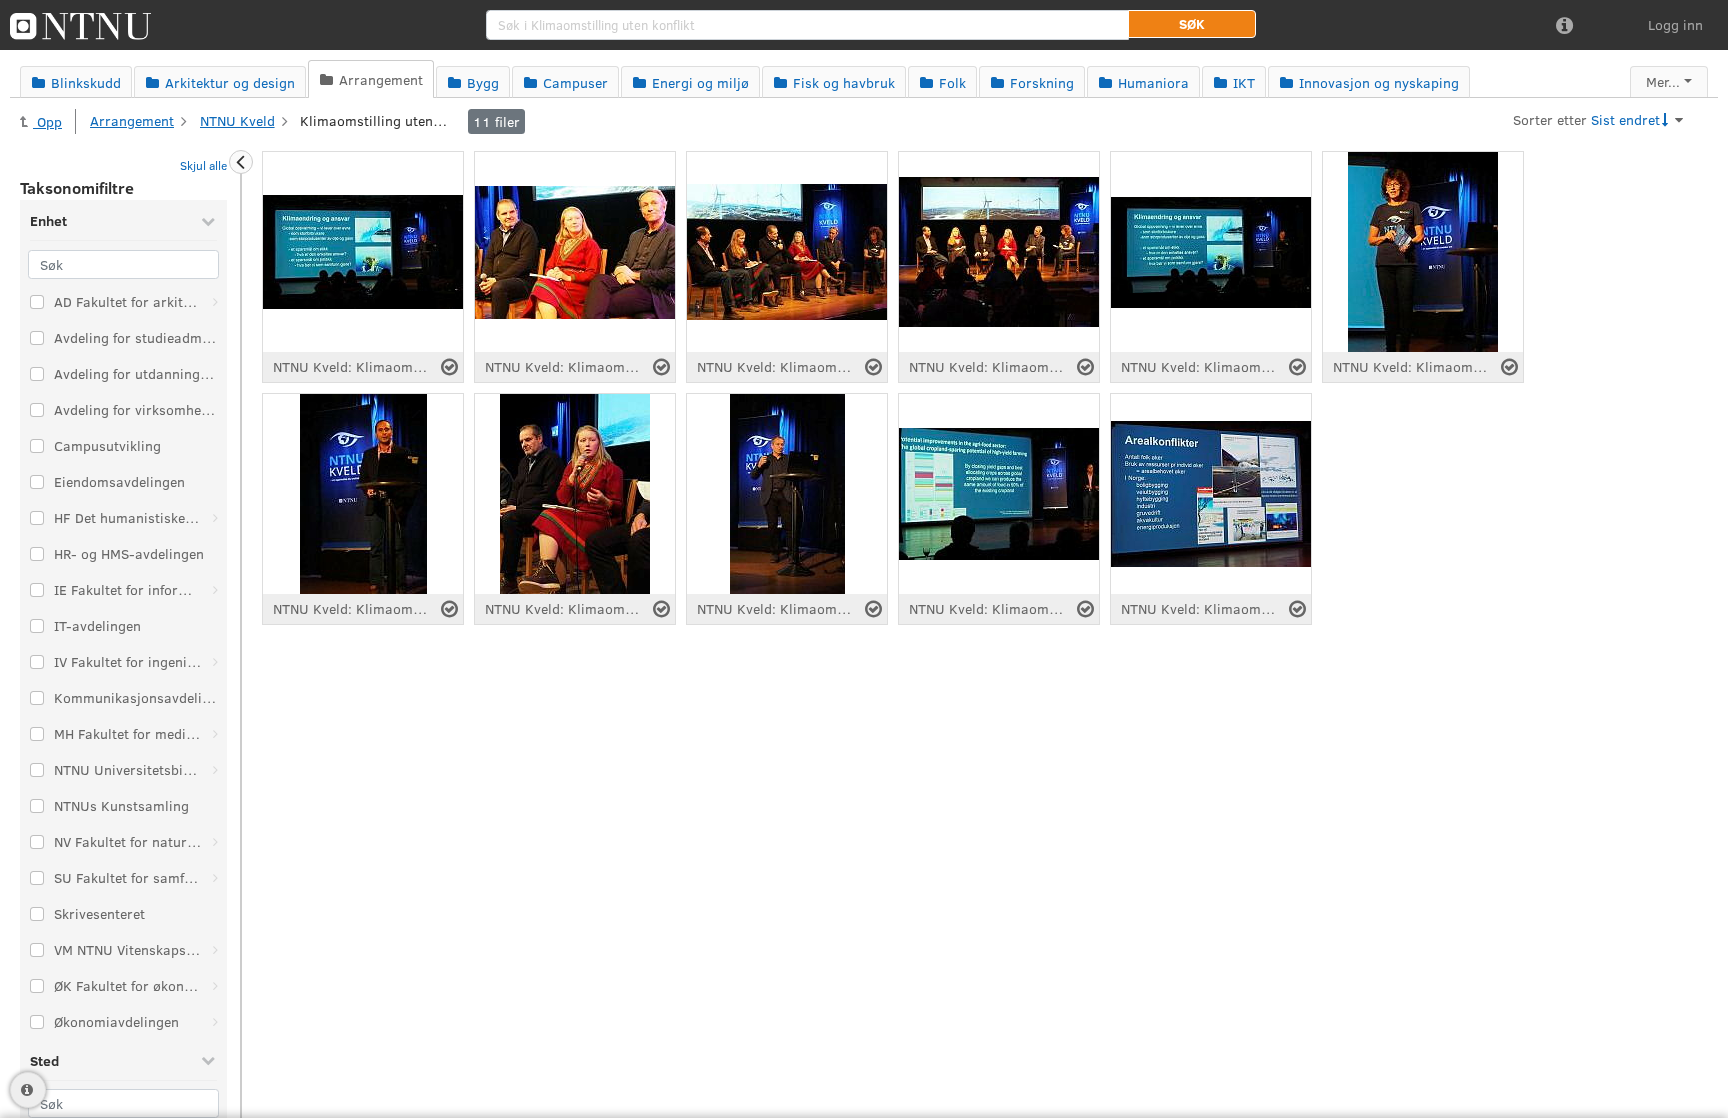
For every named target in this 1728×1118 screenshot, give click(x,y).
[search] (807, 25)
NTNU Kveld (237, 120)
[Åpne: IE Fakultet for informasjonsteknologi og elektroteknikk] (215, 590)
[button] (1192, 24)
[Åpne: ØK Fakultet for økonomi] (215, 986)
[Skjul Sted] (208, 1060)
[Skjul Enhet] (208, 221)
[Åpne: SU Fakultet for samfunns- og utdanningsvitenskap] (215, 878)
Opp (47, 121)
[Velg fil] (449, 367)
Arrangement (132, 120)
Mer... (1663, 81)
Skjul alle (203, 165)
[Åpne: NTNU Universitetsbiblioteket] (215, 770)
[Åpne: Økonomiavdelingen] (215, 1022)
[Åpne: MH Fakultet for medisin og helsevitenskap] (215, 734)
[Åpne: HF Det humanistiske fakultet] (215, 518)
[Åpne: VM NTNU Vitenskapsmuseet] (215, 950)
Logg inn (1675, 24)
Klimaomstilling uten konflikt (375, 120)
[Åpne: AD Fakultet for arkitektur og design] (215, 302)
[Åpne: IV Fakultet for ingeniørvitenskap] (215, 662)
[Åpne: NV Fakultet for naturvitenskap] (215, 842)
